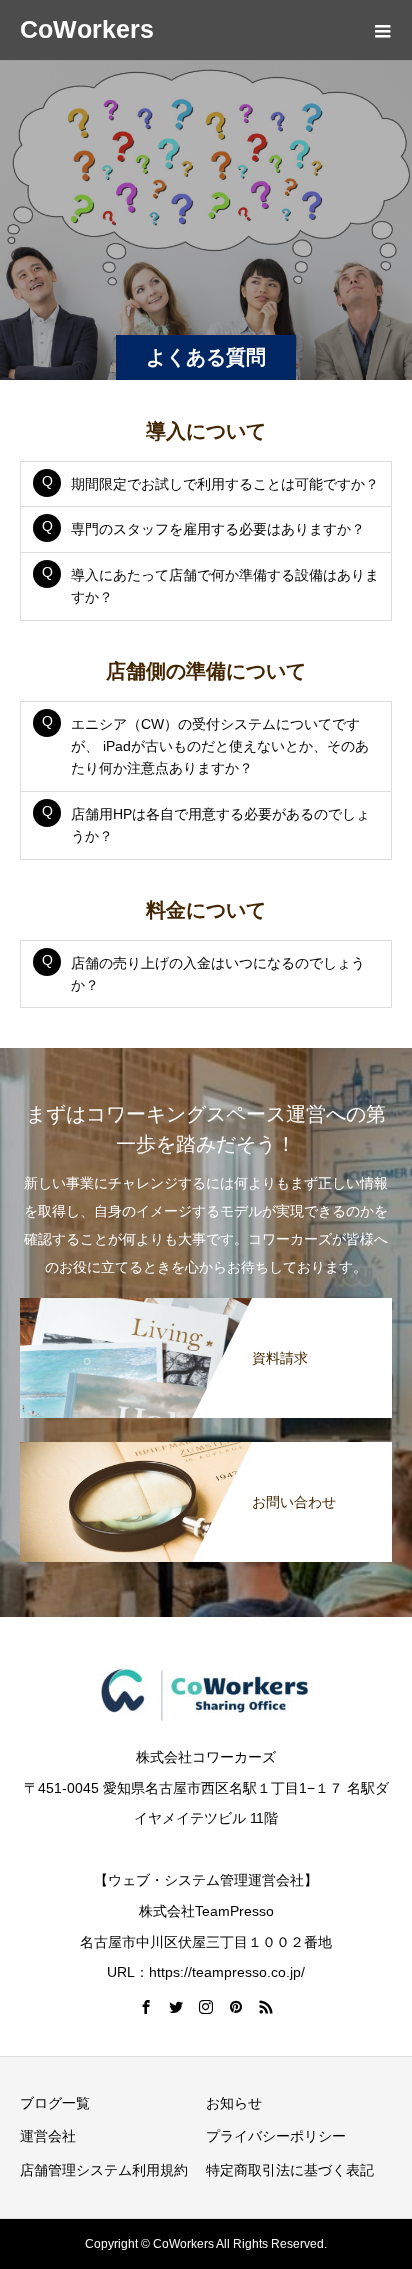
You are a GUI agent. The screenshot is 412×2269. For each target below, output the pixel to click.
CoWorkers (87, 29)
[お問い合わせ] (206, 1446)
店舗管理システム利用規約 (104, 2170)
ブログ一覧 (55, 2103)
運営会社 (48, 2136)
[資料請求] (206, 1302)
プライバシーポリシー (276, 2136)
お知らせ (234, 2103)
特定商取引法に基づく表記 (290, 2170)
